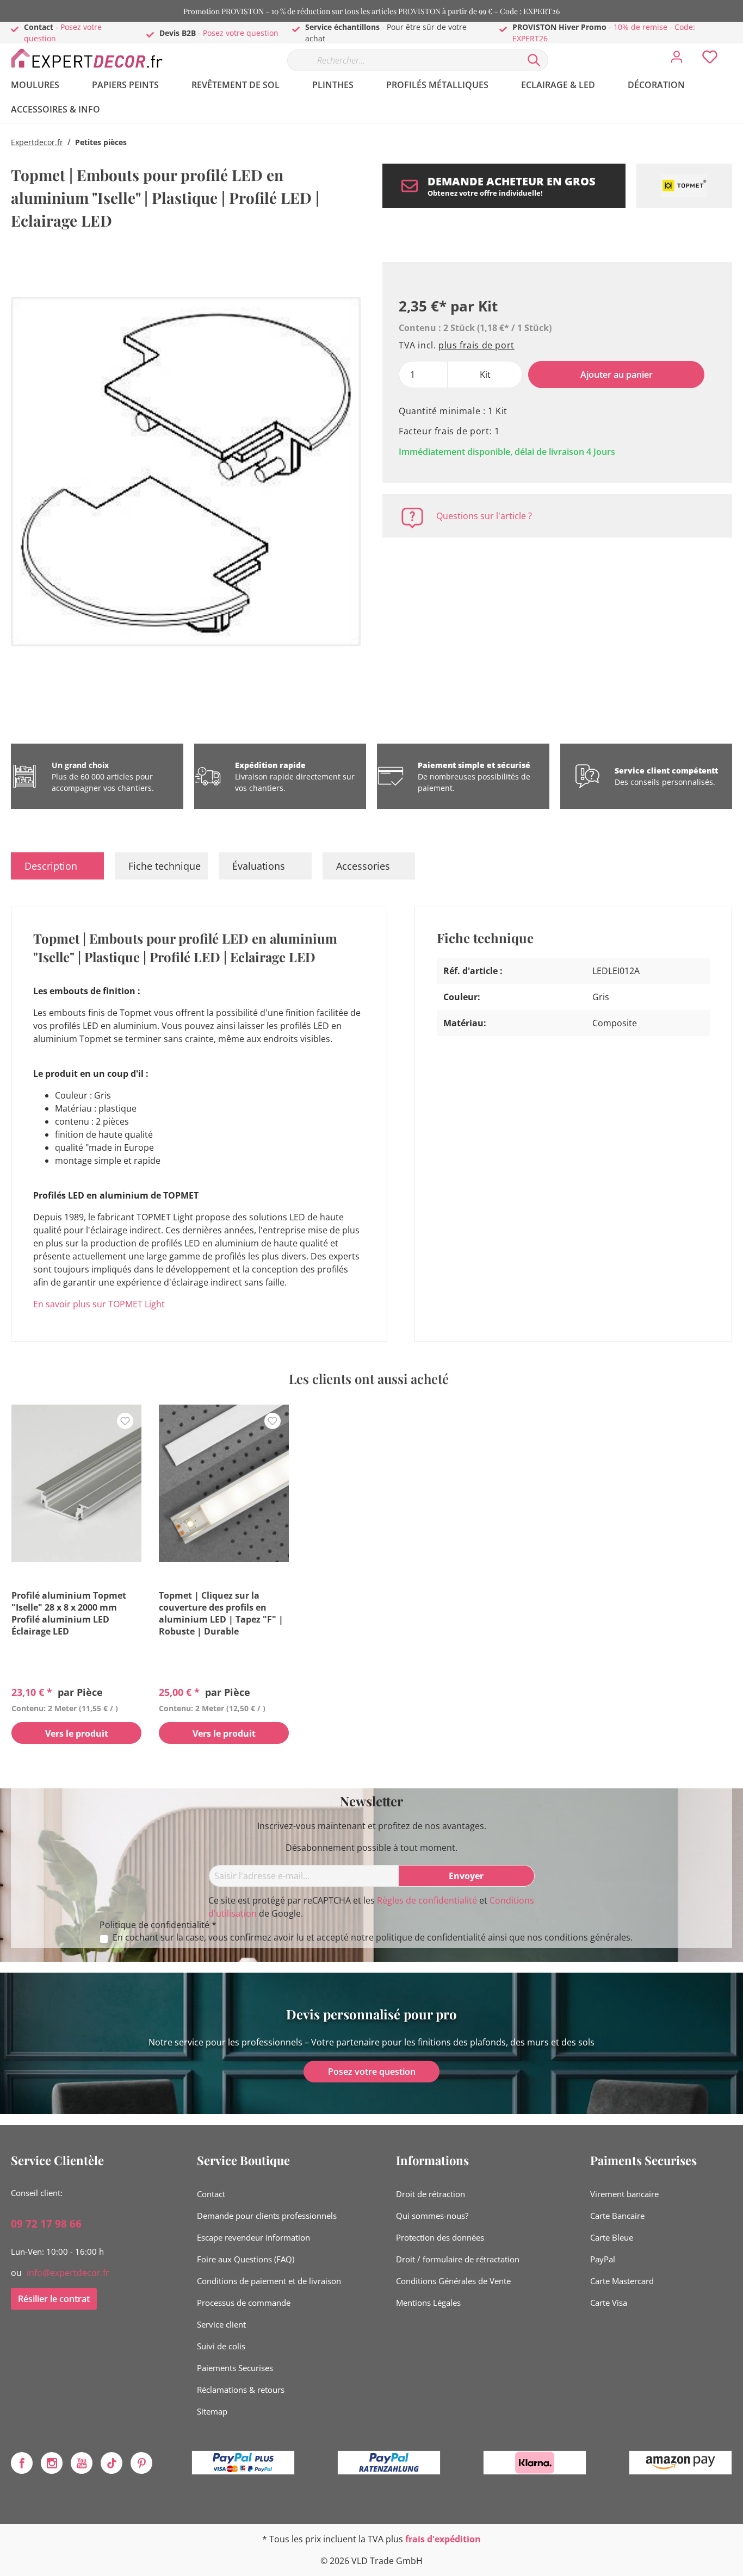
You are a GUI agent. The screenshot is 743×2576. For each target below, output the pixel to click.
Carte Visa (609, 2303)
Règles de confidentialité (427, 1900)
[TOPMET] (684, 186)
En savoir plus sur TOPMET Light (99, 1304)
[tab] (57, 866)
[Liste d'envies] (710, 60)
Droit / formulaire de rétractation (458, 2259)
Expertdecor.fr (37, 142)
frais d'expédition (443, 2539)
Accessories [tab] (363, 866)
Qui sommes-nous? (432, 2216)
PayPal (603, 2259)
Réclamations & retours (241, 2390)
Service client (221, 2324)
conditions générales (587, 1937)
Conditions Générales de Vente (453, 2281)
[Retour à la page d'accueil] (92, 58)
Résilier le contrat (54, 2299)
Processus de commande (244, 2303)
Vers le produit (77, 1733)
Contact (211, 2194)
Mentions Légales (428, 2303)
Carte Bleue (612, 2237)
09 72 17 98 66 (46, 2224)
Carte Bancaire (617, 2216)
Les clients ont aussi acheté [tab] (369, 1379)
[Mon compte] (677, 60)
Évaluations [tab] (259, 866)
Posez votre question (241, 33)
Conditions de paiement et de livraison (269, 2281)
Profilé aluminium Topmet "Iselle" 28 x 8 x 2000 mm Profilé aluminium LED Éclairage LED (69, 1613)
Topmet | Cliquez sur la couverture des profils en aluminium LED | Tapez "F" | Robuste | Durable (221, 1613)
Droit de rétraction (431, 2194)
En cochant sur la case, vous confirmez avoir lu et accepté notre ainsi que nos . (373, 1938)
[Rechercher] (534, 60)
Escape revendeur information (253, 2237)
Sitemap (212, 2411)
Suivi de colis (221, 2346)
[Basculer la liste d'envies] (125, 1421)
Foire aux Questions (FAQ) (246, 2259)
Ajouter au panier (617, 375)
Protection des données (440, 2237)
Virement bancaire (624, 2194)
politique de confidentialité (431, 1937)
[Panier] (736, 49)
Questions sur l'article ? (484, 516)
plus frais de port (476, 345)
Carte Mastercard (622, 2281)
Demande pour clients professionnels (267, 2216)
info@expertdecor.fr (68, 2273)
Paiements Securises (235, 2368)
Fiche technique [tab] (165, 866)
